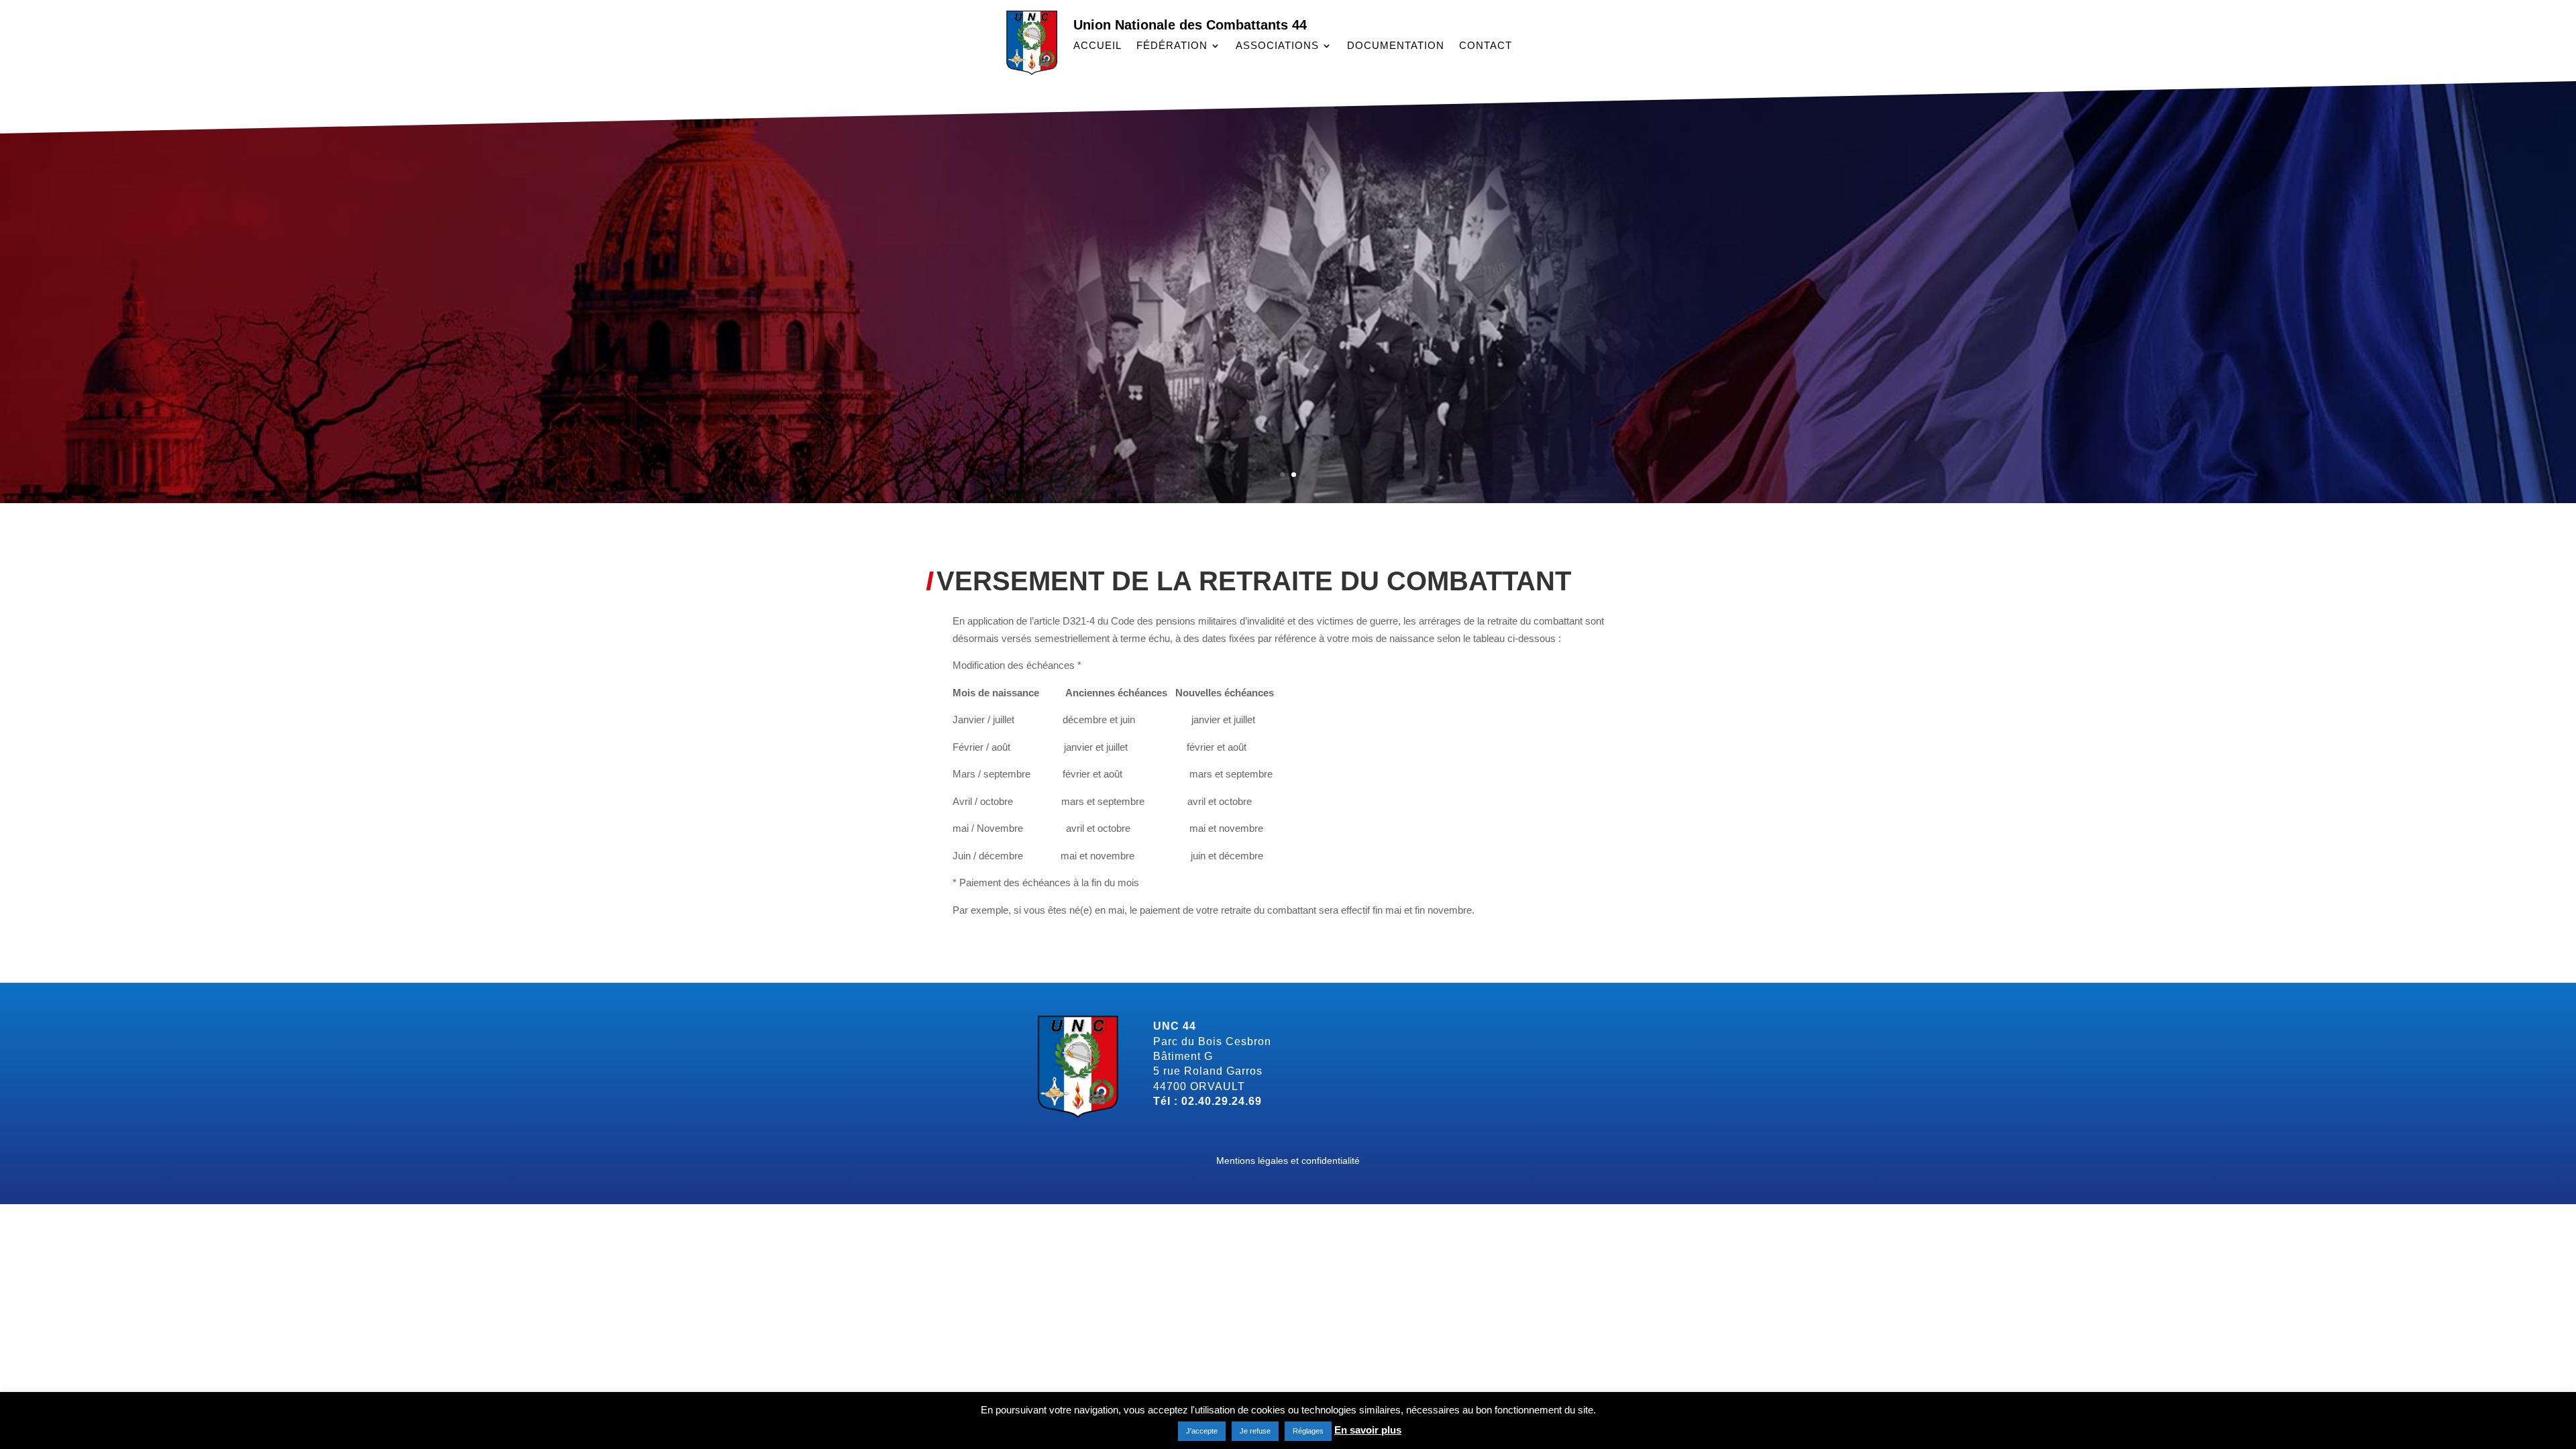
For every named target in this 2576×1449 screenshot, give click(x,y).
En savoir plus (1368, 1430)
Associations (1277, 46)
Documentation (1396, 46)
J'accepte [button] (1202, 1431)
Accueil (1097, 46)
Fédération (1172, 46)
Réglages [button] (1308, 1431)
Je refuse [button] (1255, 1431)
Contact (1486, 46)
